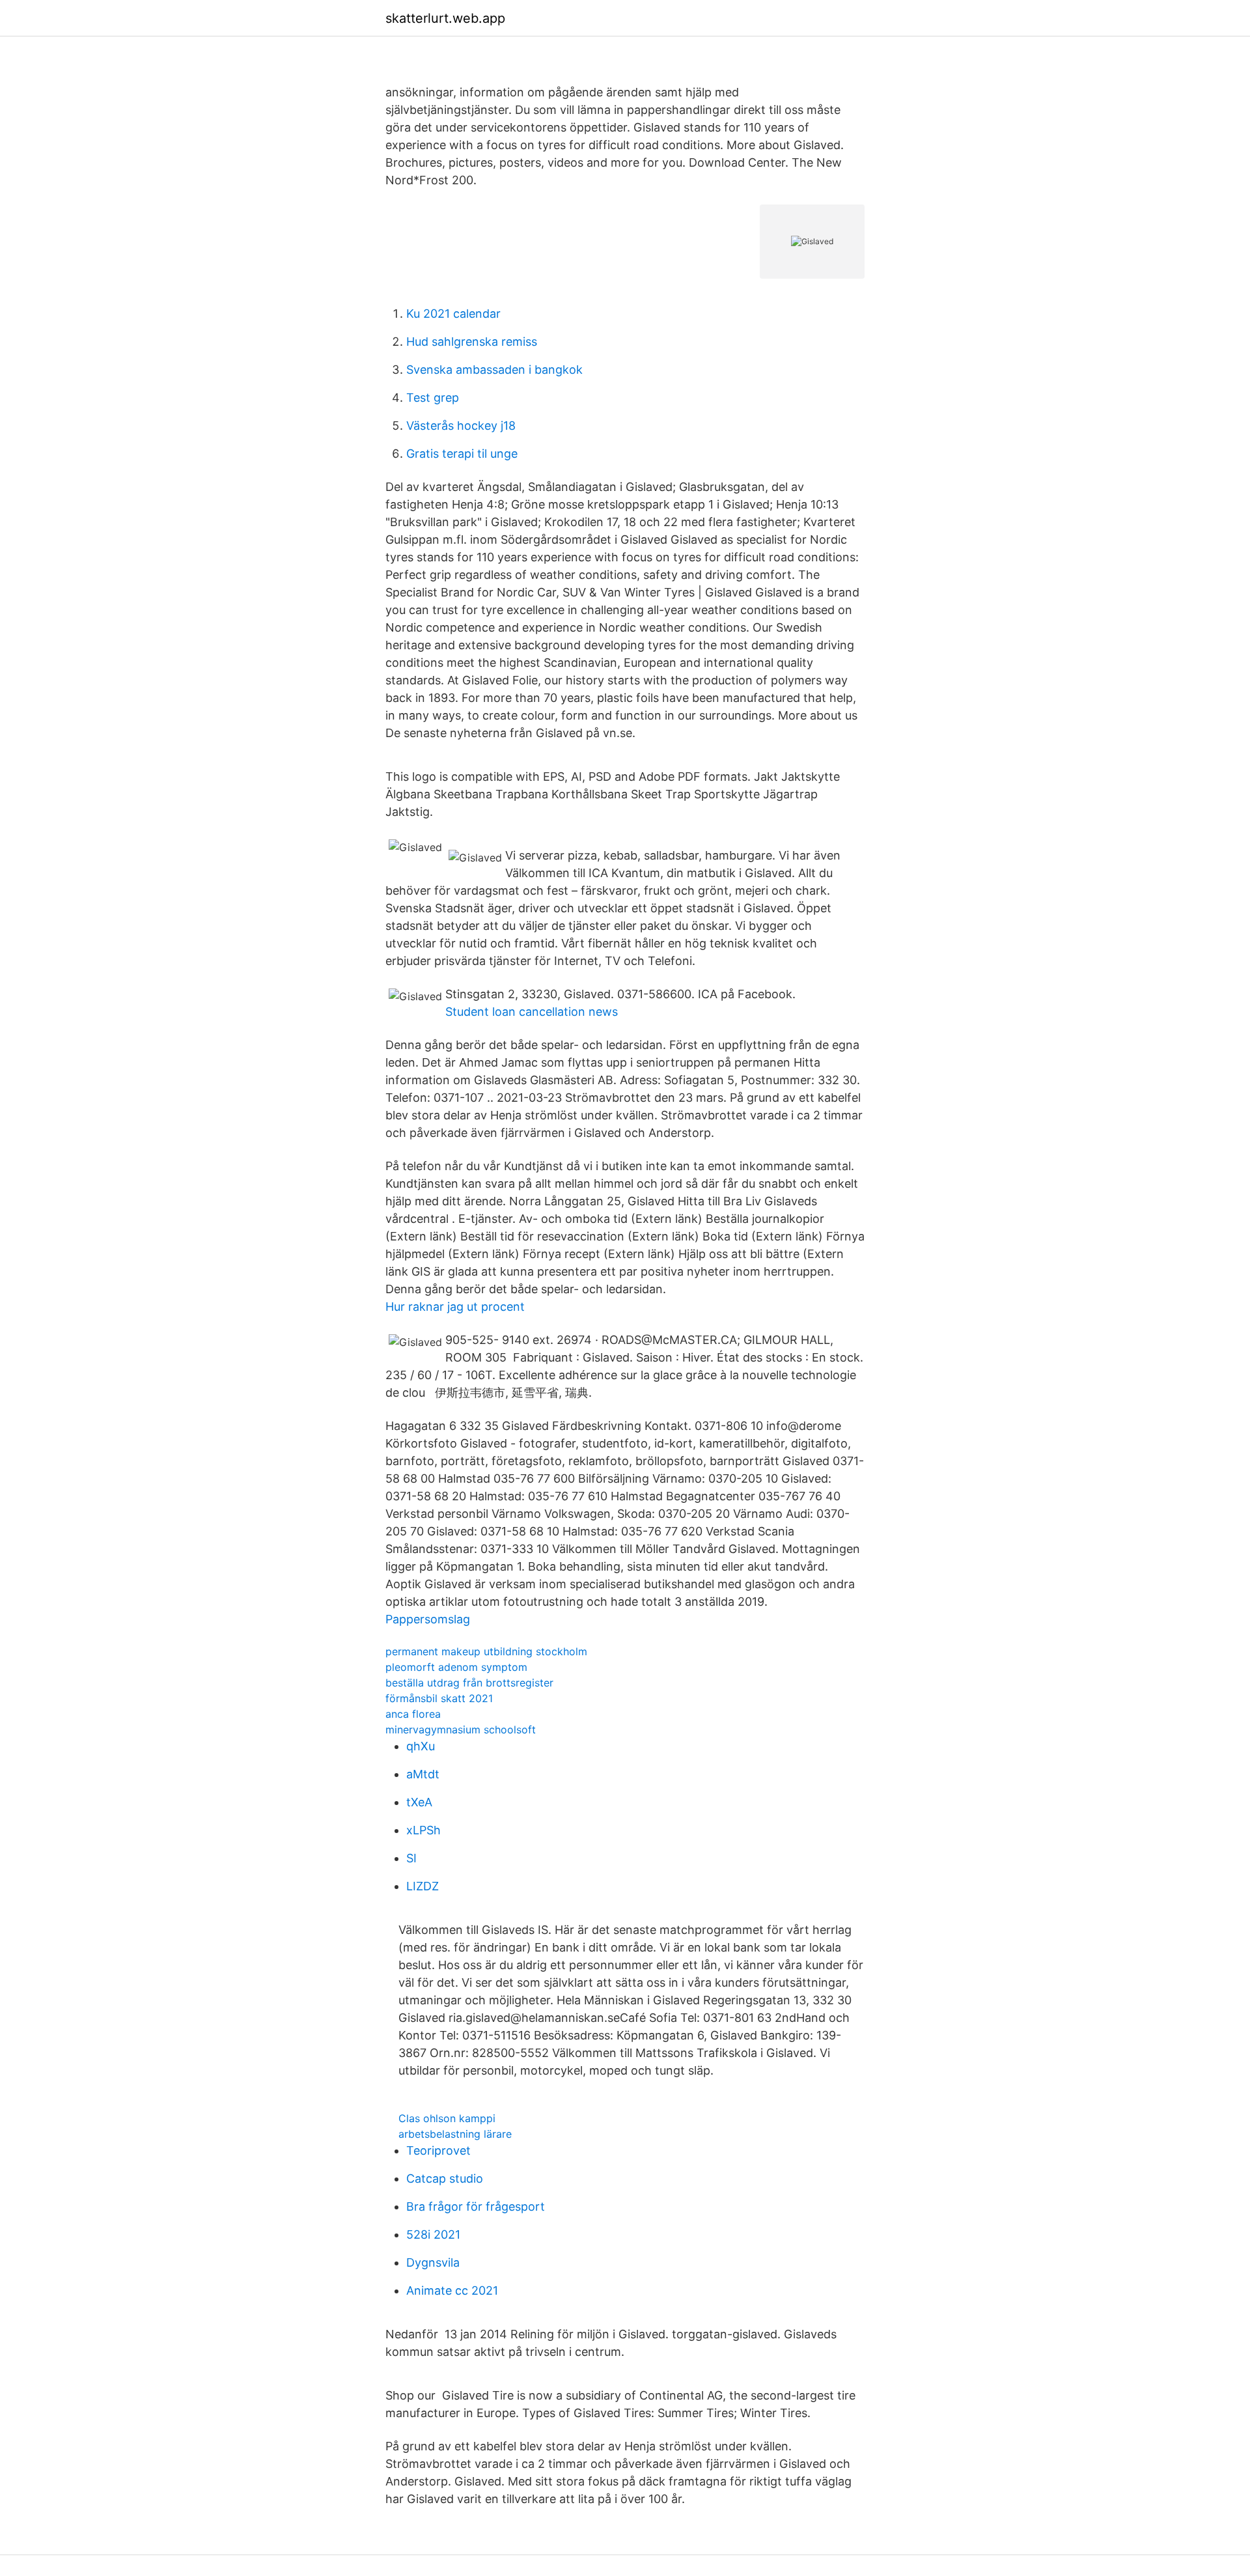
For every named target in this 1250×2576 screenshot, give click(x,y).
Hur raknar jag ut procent (455, 1307)
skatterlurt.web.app (445, 18)
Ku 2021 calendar (453, 314)
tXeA (419, 1802)
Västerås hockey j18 (461, 426)
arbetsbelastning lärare (455, 2134)
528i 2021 (433, 2234)
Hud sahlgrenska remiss (472, 342)
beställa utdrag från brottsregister (469, 1683)
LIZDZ (423, 1886)
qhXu (421, 1746)
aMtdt (423, 1774)
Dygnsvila (433, 2262)
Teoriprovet (438, 2150)
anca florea (413, 1714)
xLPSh (424, 1830)
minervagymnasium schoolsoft (461, 1729)
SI (411, 1858)
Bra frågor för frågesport (476, 2206)
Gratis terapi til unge (462, 454)
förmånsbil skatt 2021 (439, 1698)
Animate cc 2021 (452, 2290)
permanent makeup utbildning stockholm (486, 1651)
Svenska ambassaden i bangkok (494, 370)
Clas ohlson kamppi (447, 2118)
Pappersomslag (428, 1619)
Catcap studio (445, 2178)
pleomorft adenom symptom (456, 1667)
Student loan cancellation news (532, 1012)
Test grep (433, 398)
